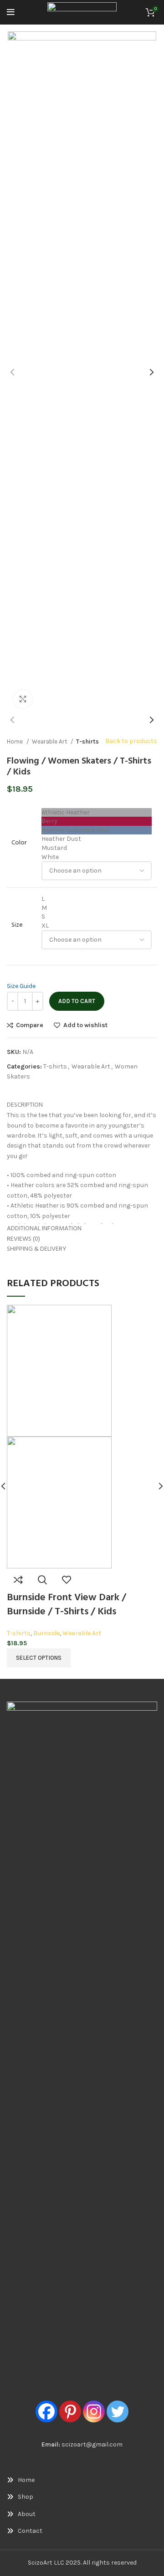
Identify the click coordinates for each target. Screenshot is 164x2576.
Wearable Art (50, 741)
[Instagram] (94, 2411)
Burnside (46, 1633)
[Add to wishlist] (67, 1580)
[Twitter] (118, 2411)
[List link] (82, 2480)
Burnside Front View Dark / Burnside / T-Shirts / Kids (67, 1605)
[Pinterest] (70, 2411)
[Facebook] (46, 2411)
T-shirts (87, 741)
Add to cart (77, 1001)
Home (15, 741)
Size (17, 925)
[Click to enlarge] (23, 699)
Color (19, 843)
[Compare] (18, 1580)
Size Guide (21, 986)
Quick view (42, 1580)
